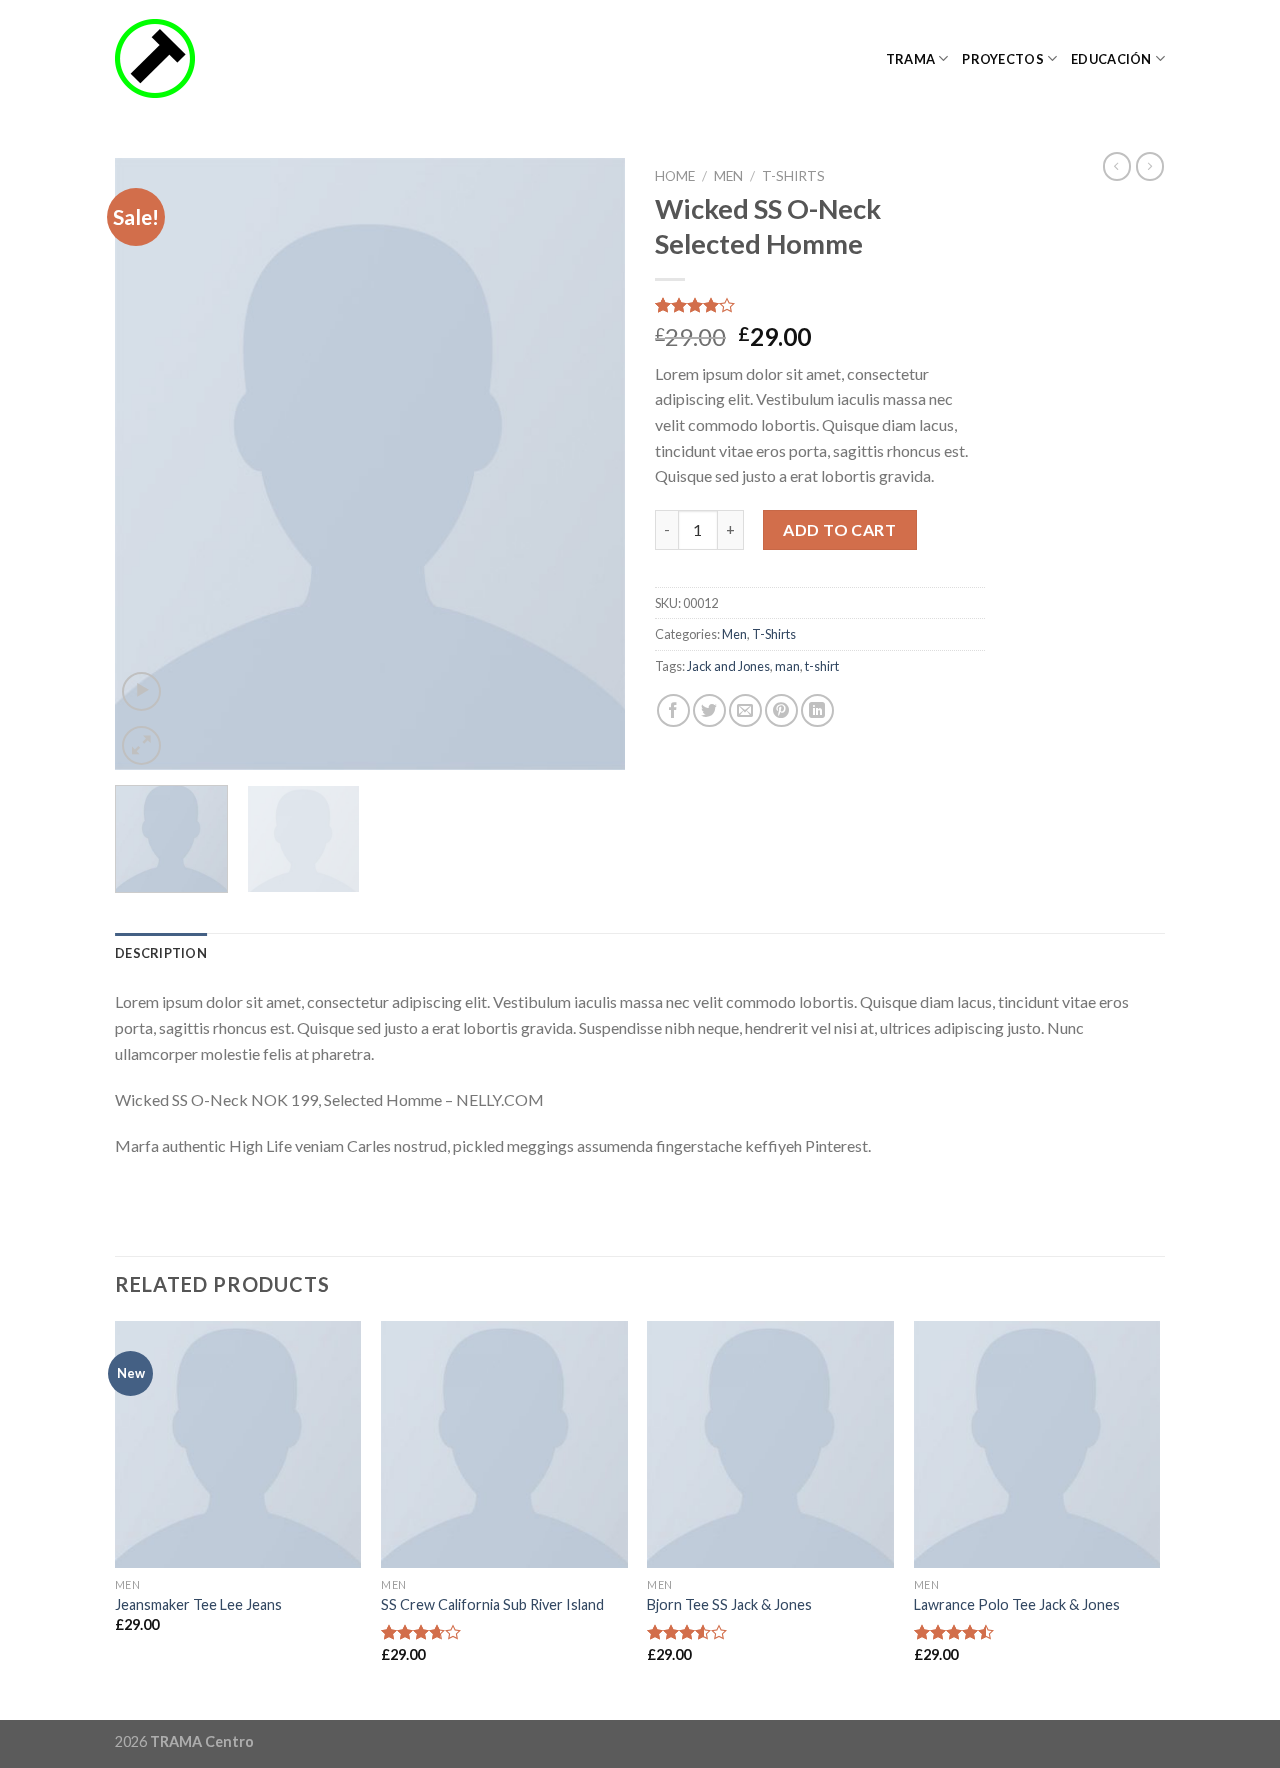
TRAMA (910, 59)
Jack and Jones (728, 666)
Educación (1111, 59)
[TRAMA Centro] (215, 59)
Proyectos (1002, 59)
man (787, 666)
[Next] (590, 464)
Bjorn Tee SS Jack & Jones (729, 1604)
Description (161, 953)
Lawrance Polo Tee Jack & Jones (1017, 1604)
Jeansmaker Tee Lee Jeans (198, 1604)
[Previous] (150, 464)
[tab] (161, 953)
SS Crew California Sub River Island (492, 1604)
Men (728, 176)
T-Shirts (793, 176)
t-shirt (822, 666)
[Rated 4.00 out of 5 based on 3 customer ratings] (820, 305)
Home (675, 176)
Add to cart (839, 529)
